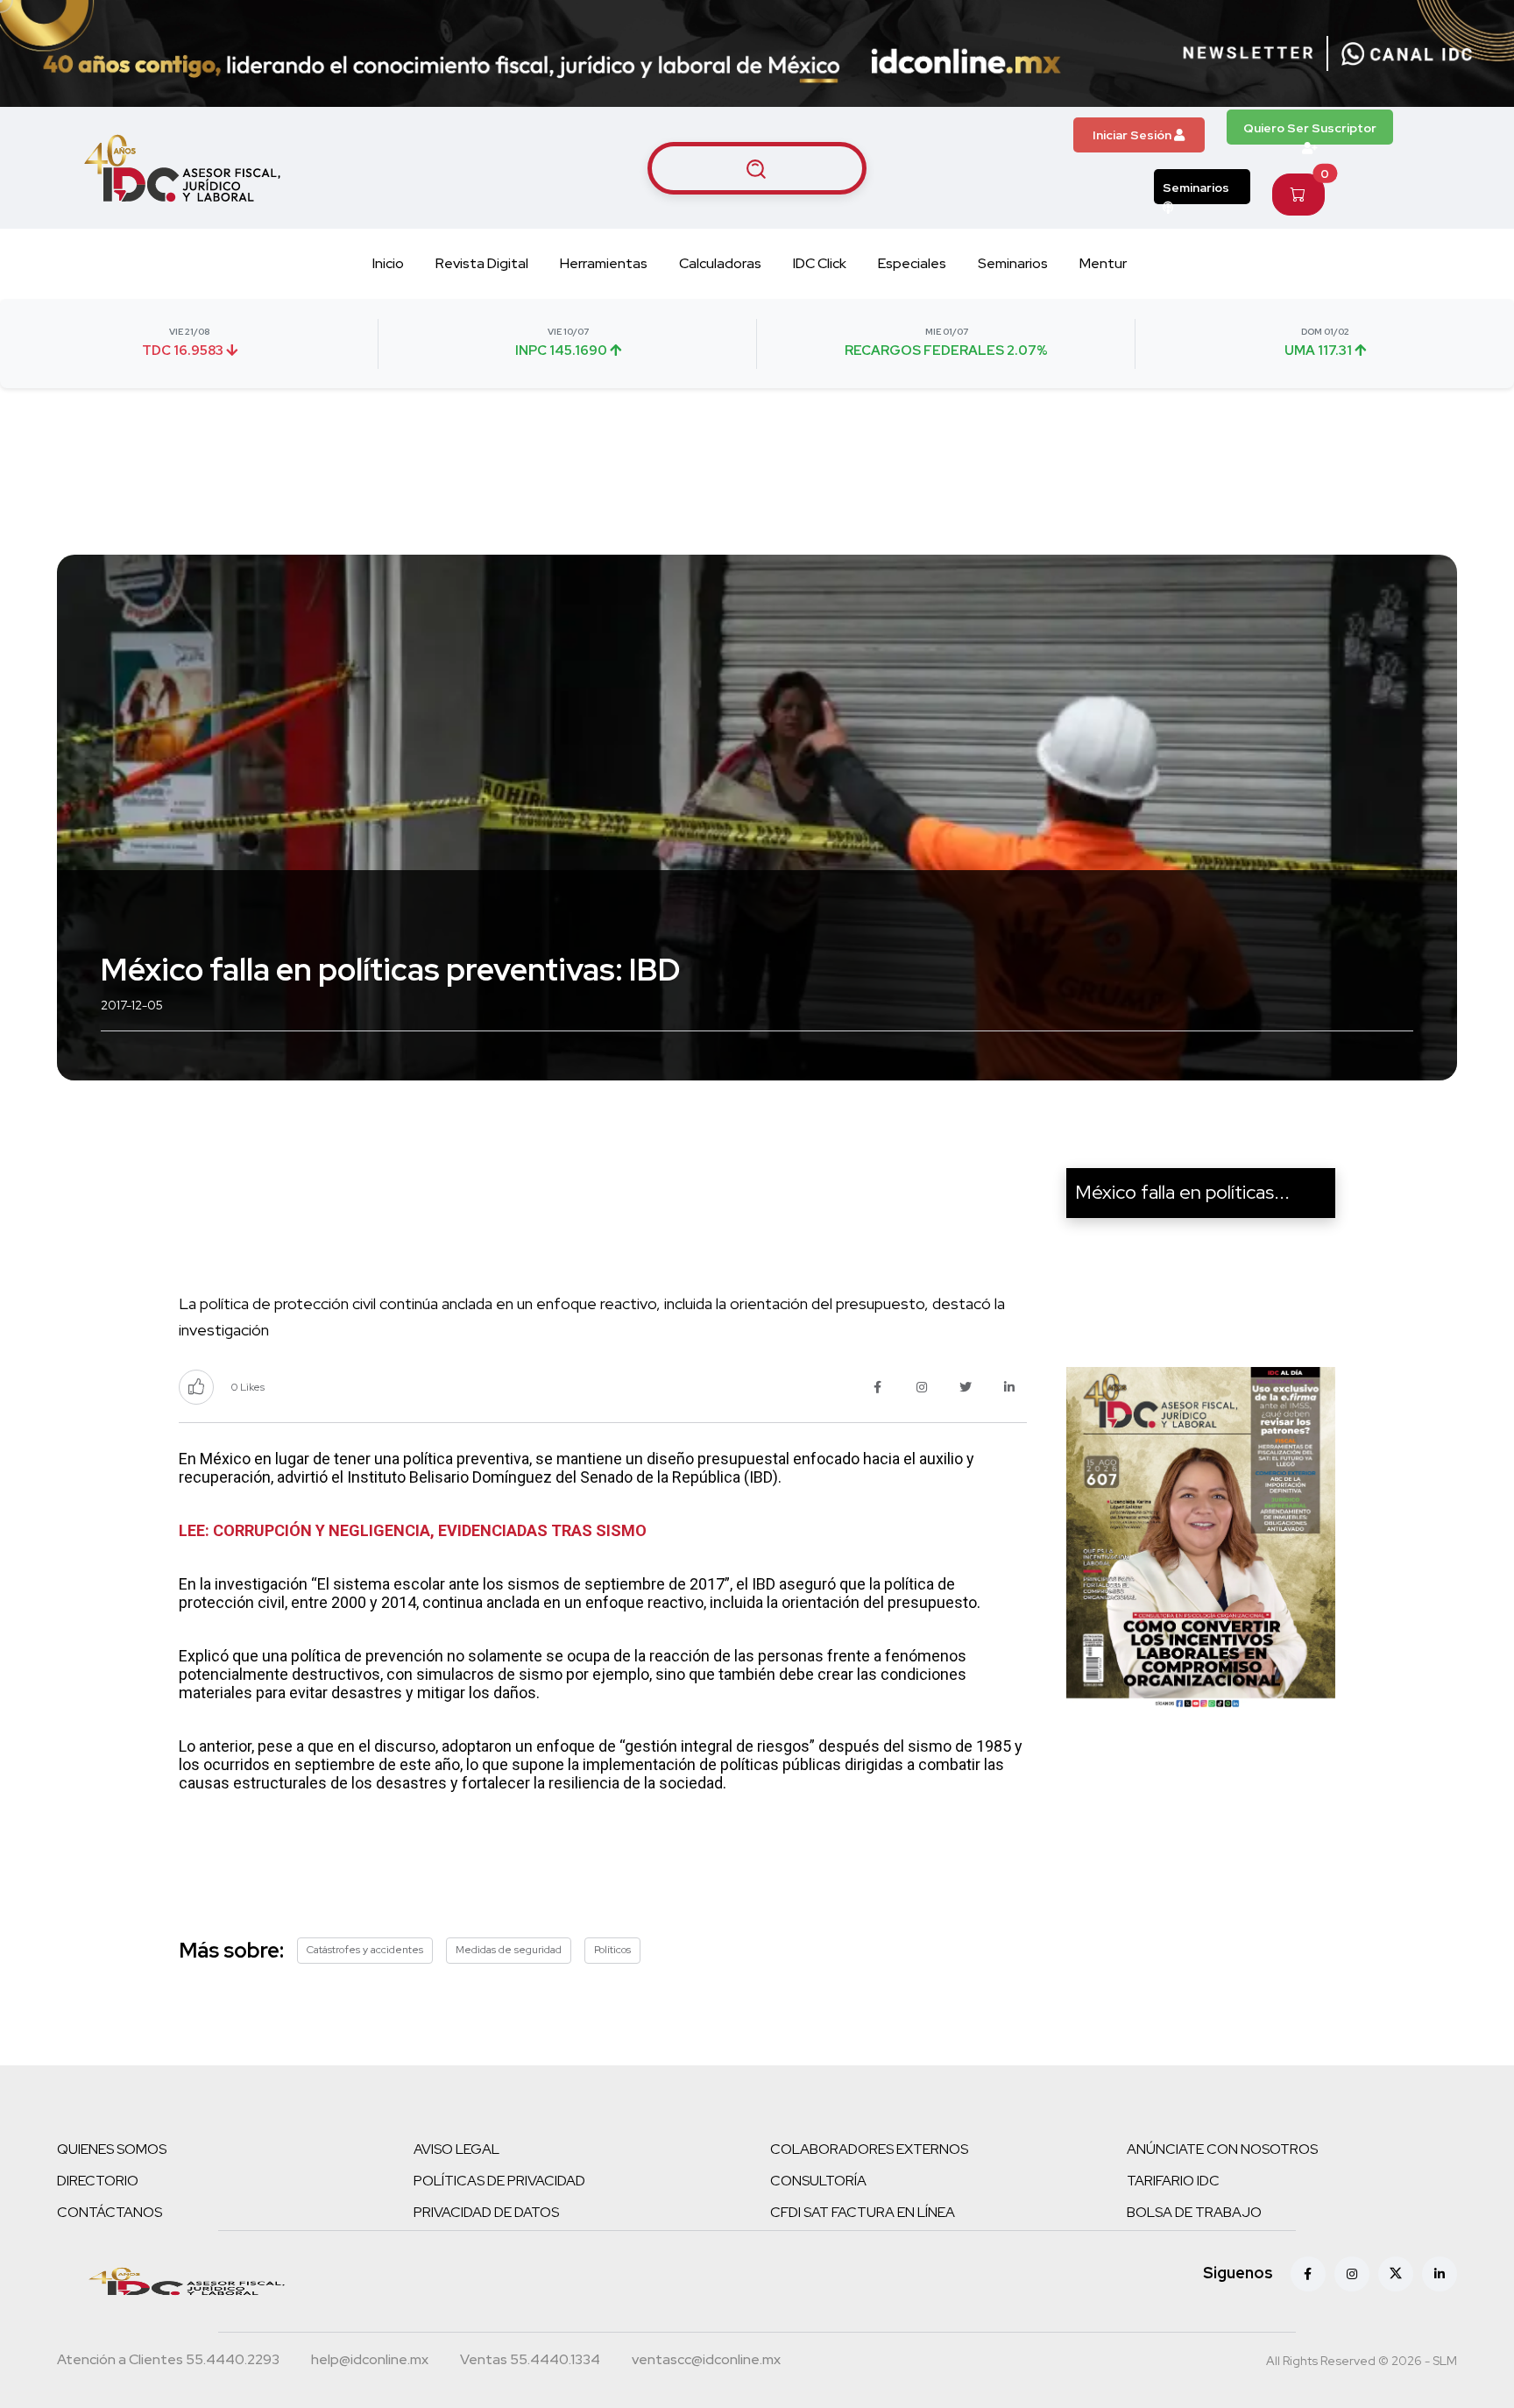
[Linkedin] (1440, 2274)
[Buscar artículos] (757, 168)
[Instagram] (1352, 2274)
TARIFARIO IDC (1173, 2181)
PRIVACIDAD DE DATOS (486, 2212)
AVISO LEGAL (456, 2149)
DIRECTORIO (98, 2181)
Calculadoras (720, 263)
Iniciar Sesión (1133, 135)
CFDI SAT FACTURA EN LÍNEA (863, 2212)
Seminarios (1196, 188)
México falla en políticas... (1182, 1192)
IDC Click (820, 263)
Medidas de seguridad (509, 1950)
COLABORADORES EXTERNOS (869, 2149)
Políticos (612, 1950)
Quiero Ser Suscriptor (1310, 128)
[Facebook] (1308, 2274)
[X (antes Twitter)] (1396, 2274)
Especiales (912, 263)
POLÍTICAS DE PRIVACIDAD (499, 2181)
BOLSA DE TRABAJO (1194, 2212)
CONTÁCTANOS (110, 2212)
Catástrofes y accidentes (365, 1950)
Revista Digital (482, 263)
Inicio (388, 263)
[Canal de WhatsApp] (1407, 53)
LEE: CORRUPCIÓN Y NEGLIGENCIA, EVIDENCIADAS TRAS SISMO (413, 1530)
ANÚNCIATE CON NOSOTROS (1222, 2149)
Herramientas (604, 263)
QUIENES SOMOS (112, 2149)
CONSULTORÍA (818, 2181)
